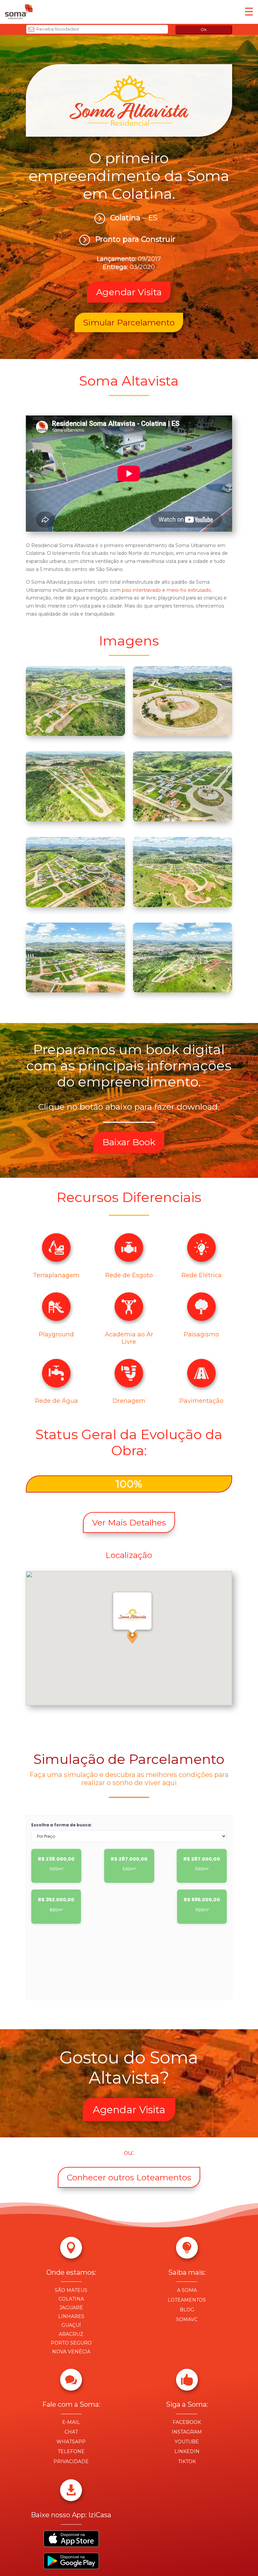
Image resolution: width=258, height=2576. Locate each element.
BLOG (187, 2310)
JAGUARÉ (71, 2308)
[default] (75, 734)
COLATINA (71, 2299)
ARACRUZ (71, 2334)
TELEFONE (71, 2451)
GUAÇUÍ (71, 2325)
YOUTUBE (187, 2442)
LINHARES (71, 2316)
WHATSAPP (71, 2442)
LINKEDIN (187, 2451)
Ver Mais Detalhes (129, 1522)
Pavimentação (201, 1401)
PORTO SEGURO (71, 2343)
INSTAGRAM (187, 2432)
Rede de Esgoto (129, 1275)
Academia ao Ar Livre (129, 1338)
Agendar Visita (129, 2110)
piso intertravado (141, 590)
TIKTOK (187, 2461)
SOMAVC (187, 2319)
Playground (56, 1334)
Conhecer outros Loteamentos (129, 2177)
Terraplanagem (56, 1275)
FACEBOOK (187, 2422)
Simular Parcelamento (129, 322)
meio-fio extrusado (189, 590)
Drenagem (129, 1401)
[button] (132, 1637)
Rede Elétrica (202, 1275)
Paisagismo (201, 1334)
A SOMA (187, 2290)
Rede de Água (56, 1401)
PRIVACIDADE (71, 2461)
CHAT (71, 2432)
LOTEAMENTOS (187, 2300)
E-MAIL (71, 2422)
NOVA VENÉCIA (71, 2352)
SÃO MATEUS (71, 2290)
